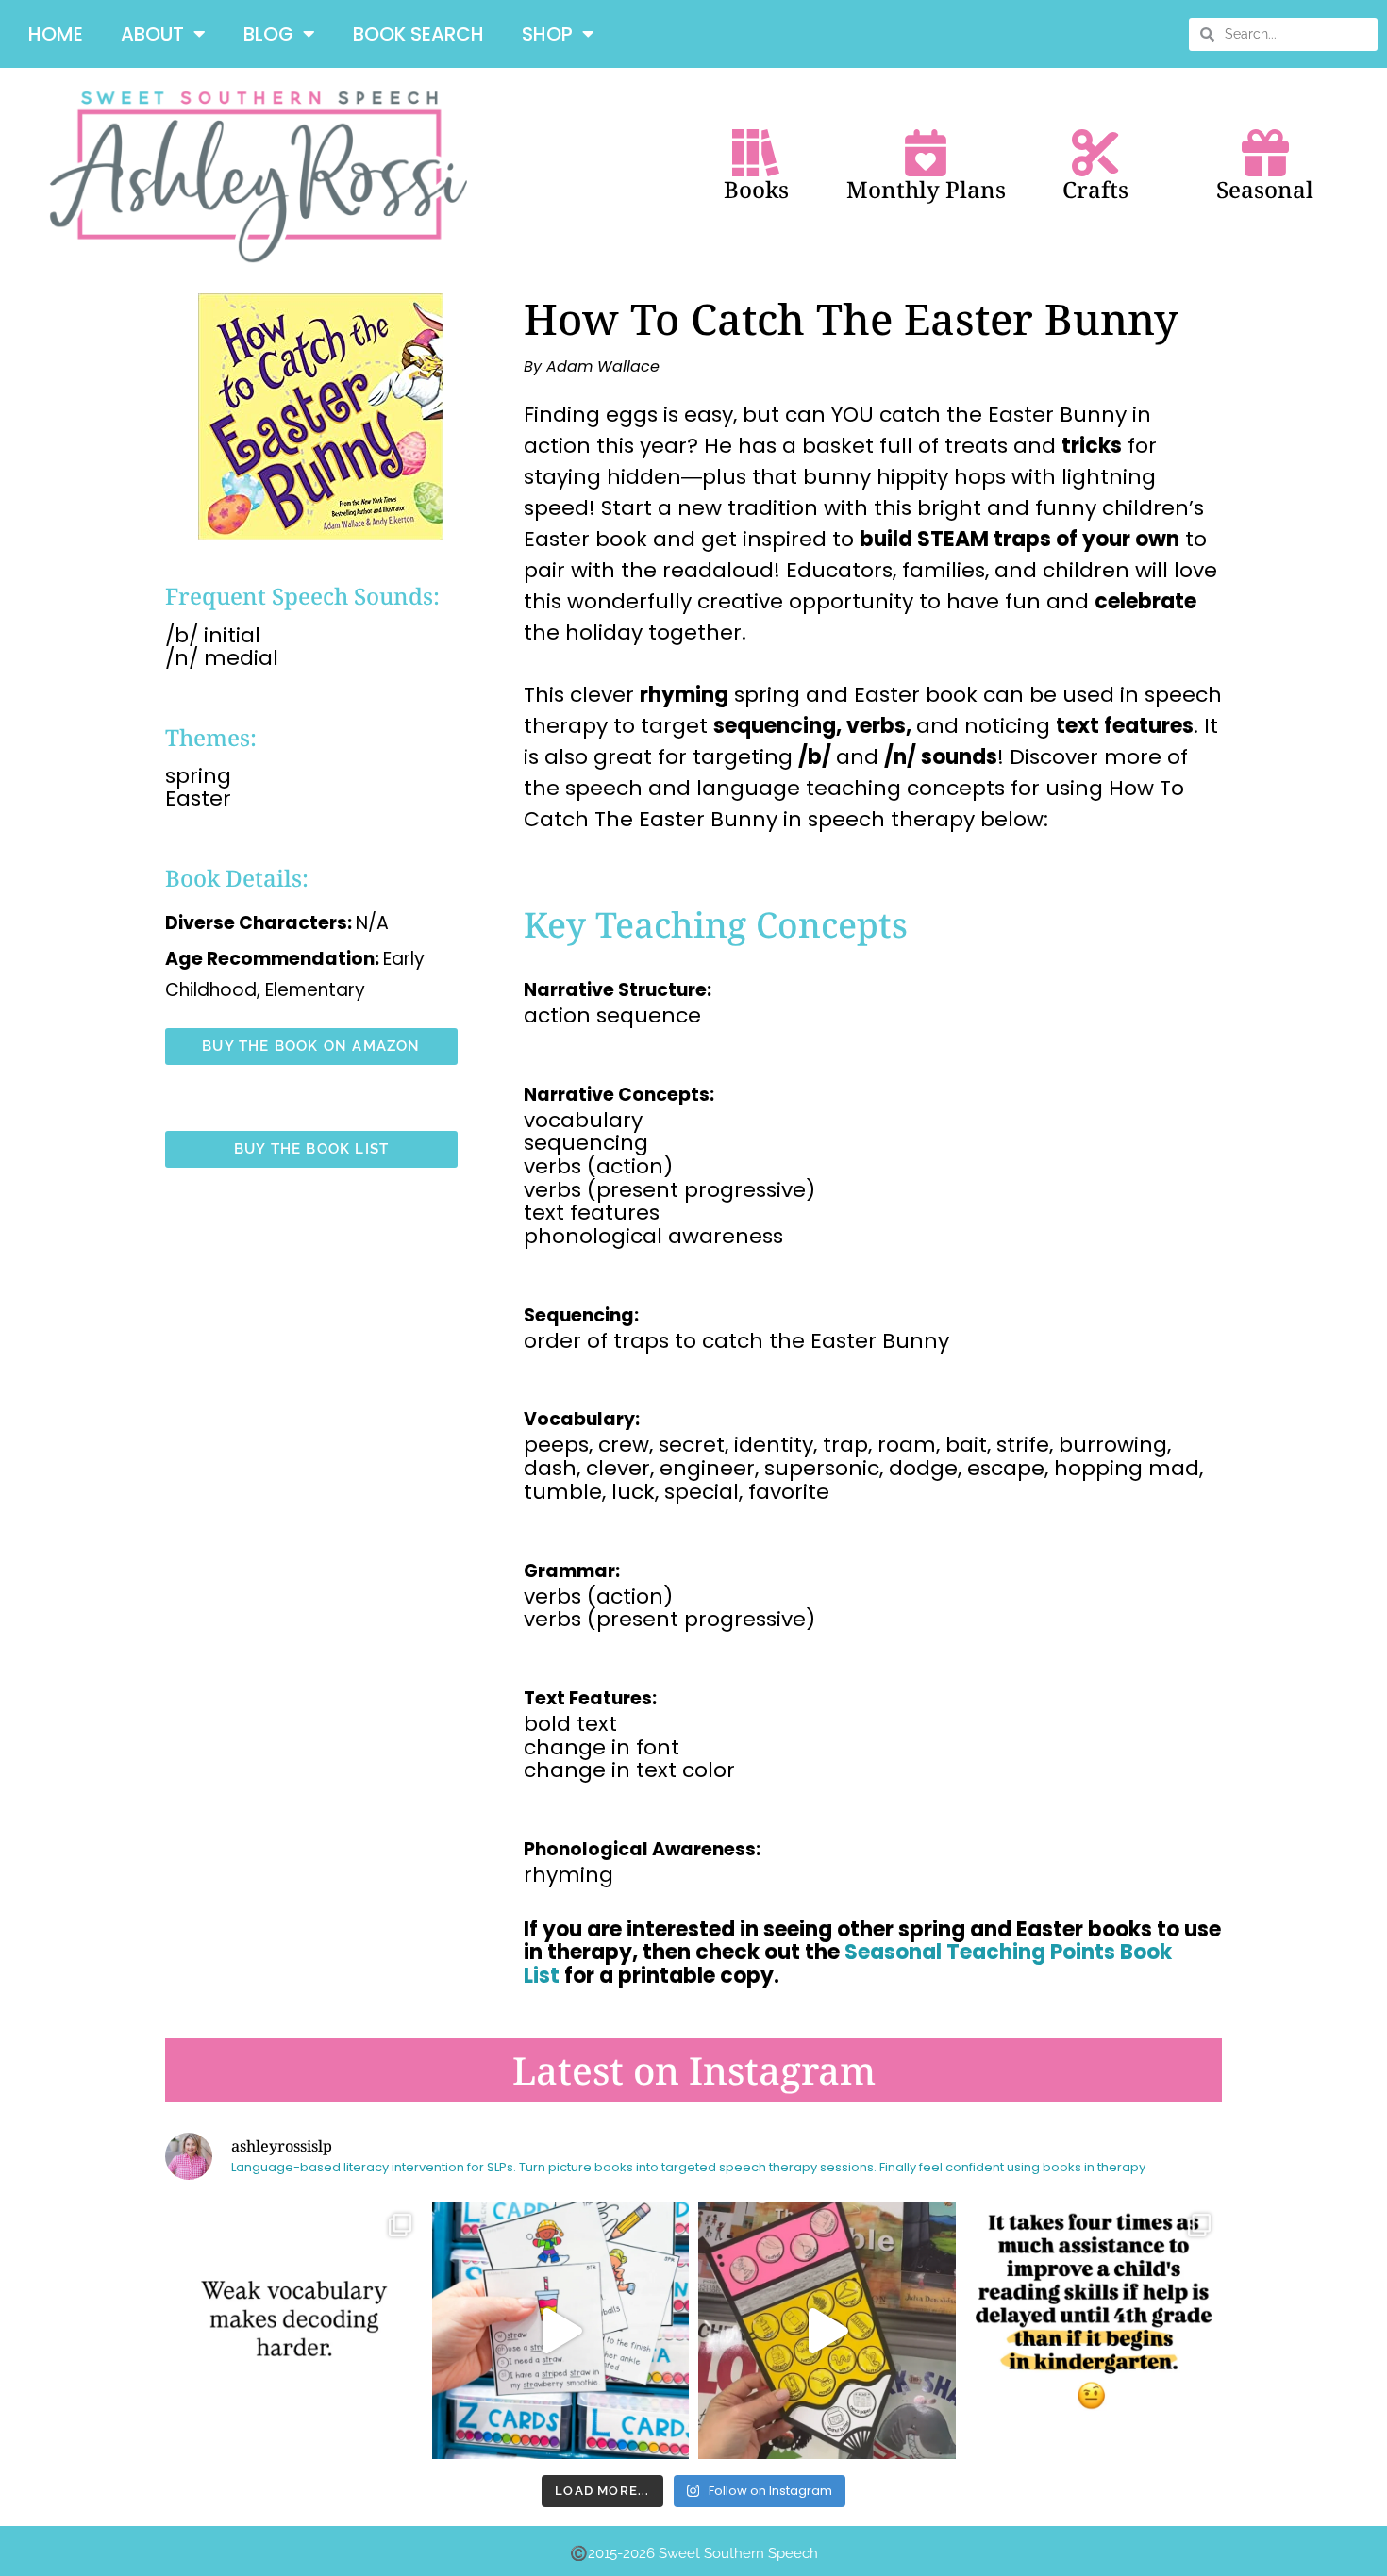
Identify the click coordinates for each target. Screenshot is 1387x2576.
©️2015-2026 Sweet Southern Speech (694, 2553)
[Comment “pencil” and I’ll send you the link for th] (827, 2331)
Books (756, 189)
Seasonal (1265, 189)
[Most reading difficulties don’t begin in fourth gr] (1094, 2331)
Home (56, 34)
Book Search (418, 34)
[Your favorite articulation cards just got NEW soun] (561, 2331)
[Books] (756, 153)
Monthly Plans (926, 189)
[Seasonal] (1265, 153)
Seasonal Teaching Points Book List (848, 1964)
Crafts (1095, 189)
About (152, 34)
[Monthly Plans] (926, 153)
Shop (547, 34)
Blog (268, 34)
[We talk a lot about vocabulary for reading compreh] (294, 2331)
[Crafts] (1095, 153)
